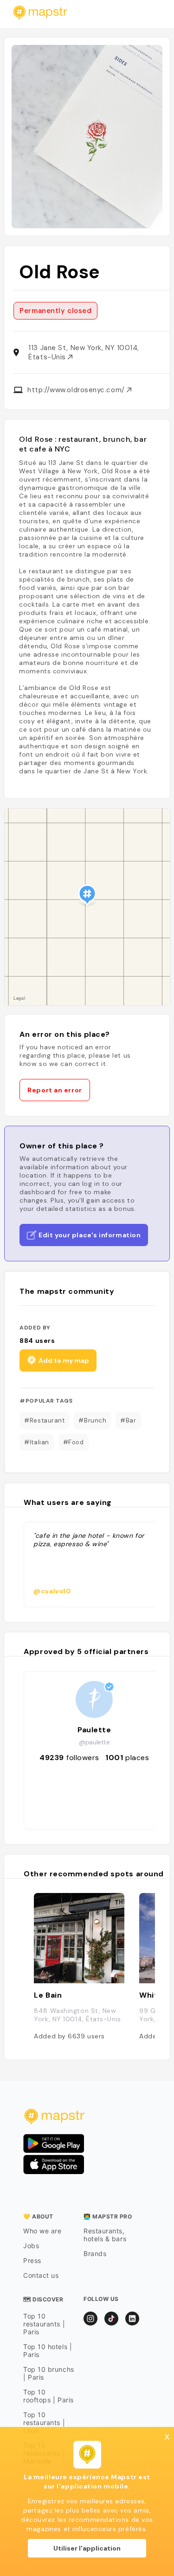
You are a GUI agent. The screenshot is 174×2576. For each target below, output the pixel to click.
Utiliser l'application (87, 2548)
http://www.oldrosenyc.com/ (77, 390)
